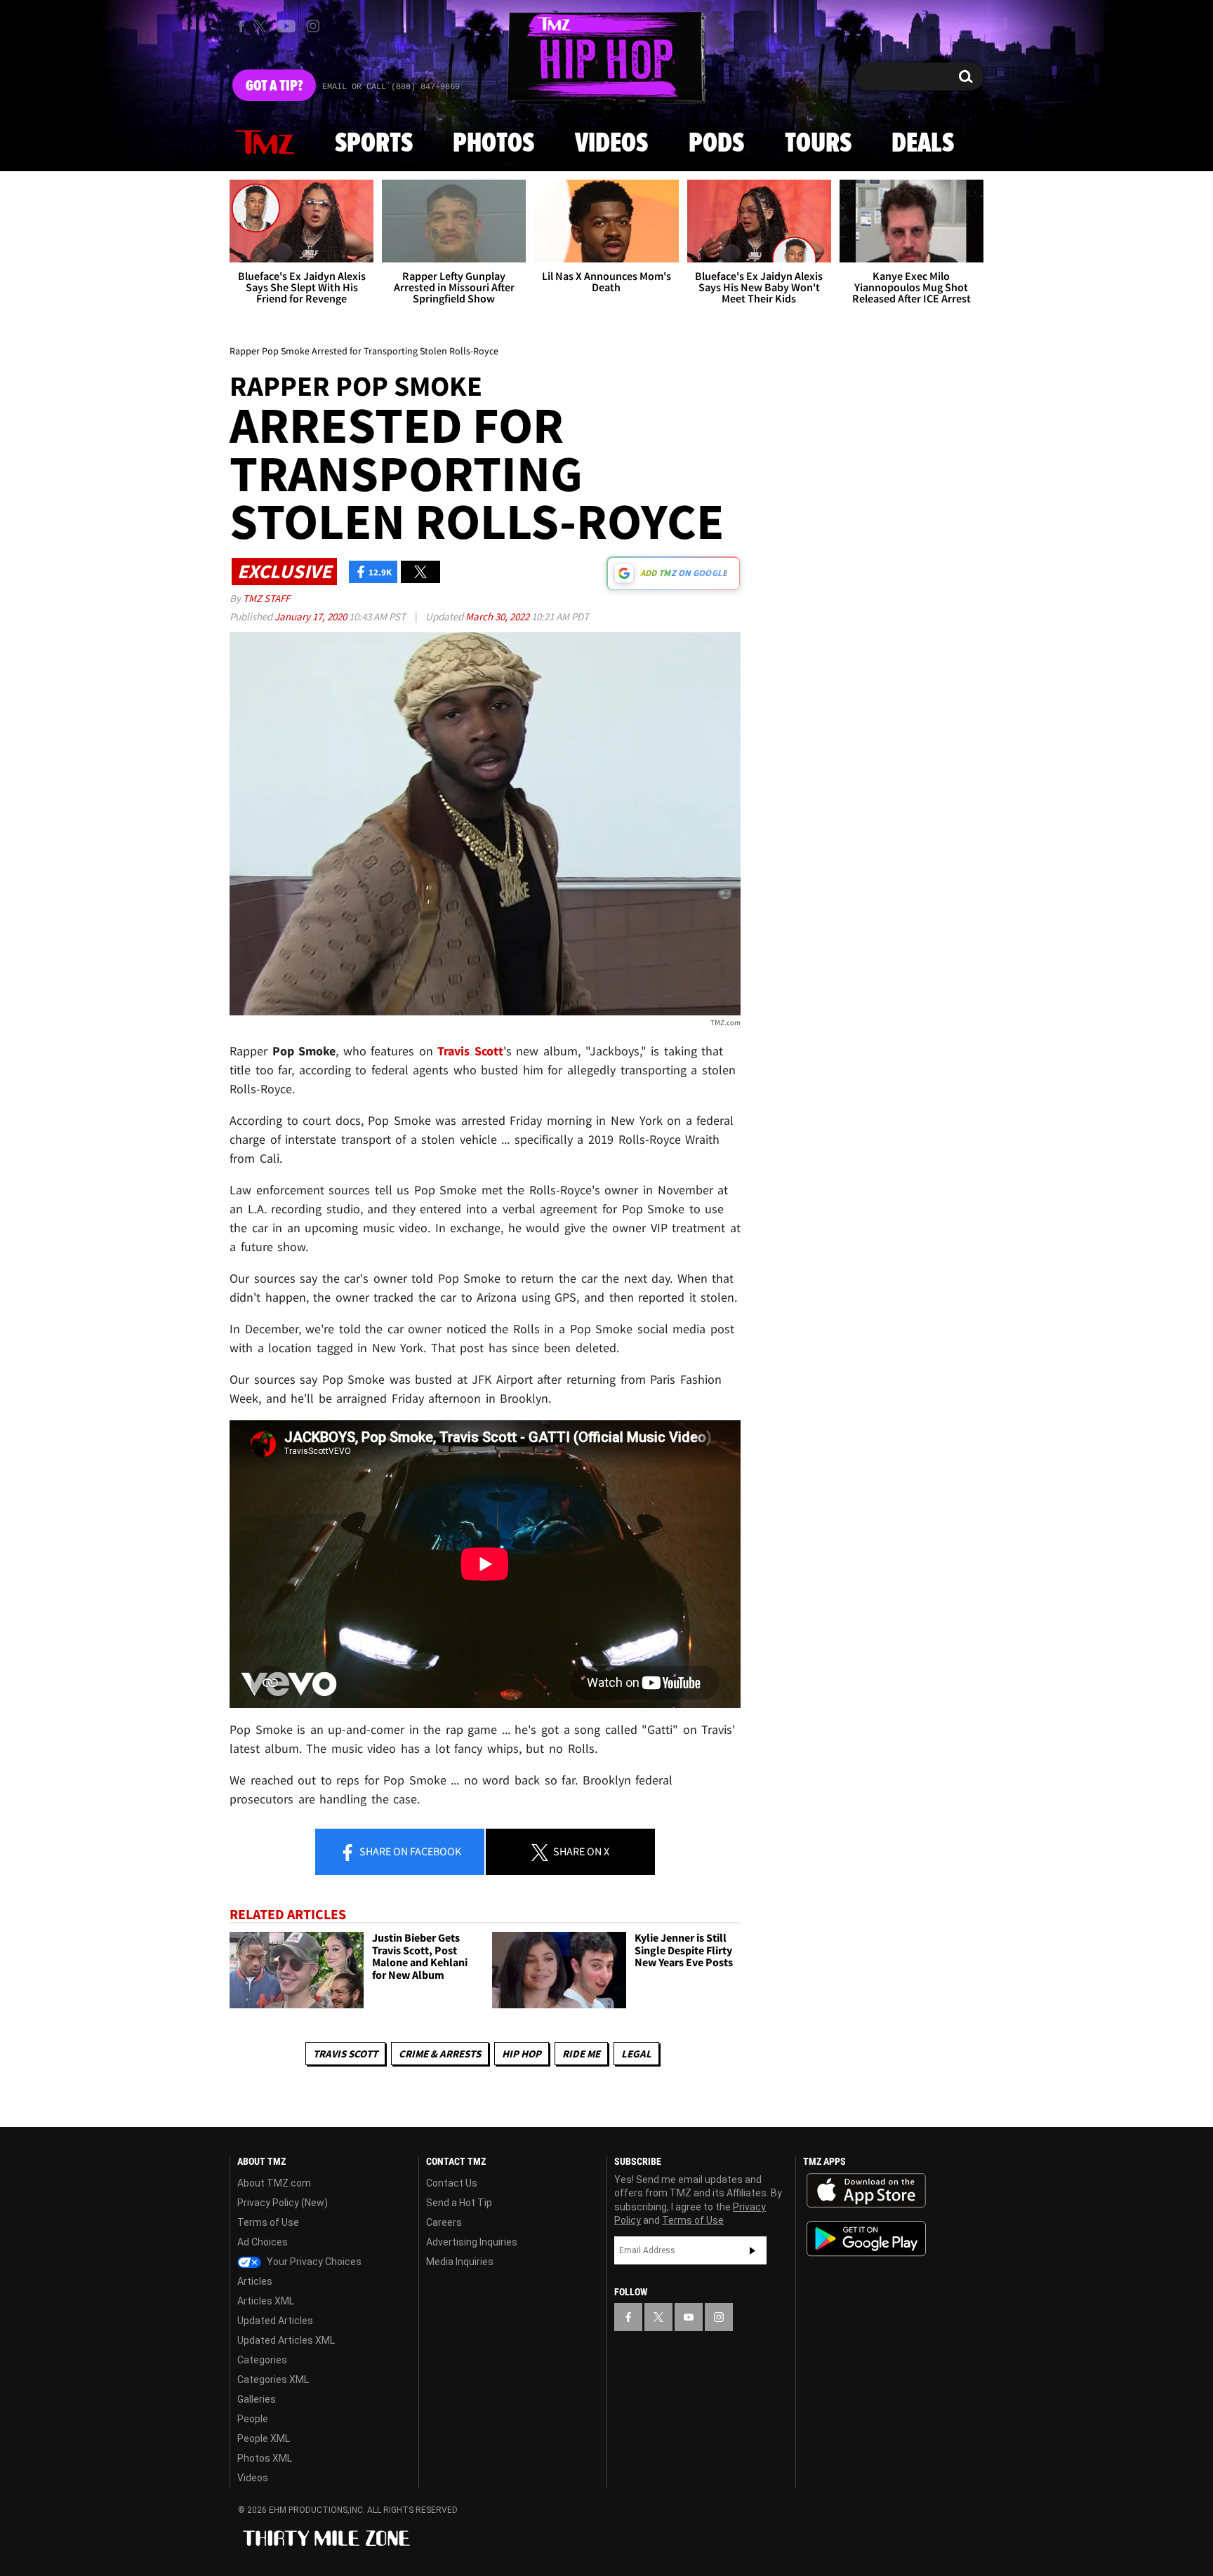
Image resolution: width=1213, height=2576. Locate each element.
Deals (923, 144)
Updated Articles (275, 2321)
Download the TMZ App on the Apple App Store (866, 2191)
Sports (374, 144)
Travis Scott (345, 2054)
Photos (493, 144)
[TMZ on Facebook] (241, 26)
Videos (611, 144)
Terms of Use (268, 2222)
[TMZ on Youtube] (286, 26)
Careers (444, 2222)
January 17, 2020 (312, 616)
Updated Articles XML (286, 2340)
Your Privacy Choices (313, 2262)
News (265, 143)
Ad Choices (263, 2242)
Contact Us (452, 2183)
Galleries (257, 2399)
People (253, 2419)
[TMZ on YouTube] (689, 2317)
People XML (264, 2438)
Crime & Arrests (440, 2054)
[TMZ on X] (262, 26)
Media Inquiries (460, 2262)
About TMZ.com (274, 2183)
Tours (818, 144)
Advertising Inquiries (472, 2242)
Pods (716, 144)
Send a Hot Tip (459, 2203)
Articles (255, 2281)
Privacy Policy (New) (283, 2203)
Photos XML (265, 2458)
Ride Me (581, 2054)
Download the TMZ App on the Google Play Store (866, 2239)
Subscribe (753, 2250)
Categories (262, 2360)
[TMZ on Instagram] (313, 26)
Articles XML (266, 2301)
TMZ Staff (266, 598)
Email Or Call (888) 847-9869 (391, 87)
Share (409, 1851)
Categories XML (273, 2380)
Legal (636, 2054)
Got (274, 86)
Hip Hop (522, 2054)
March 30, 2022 (498, 616)
